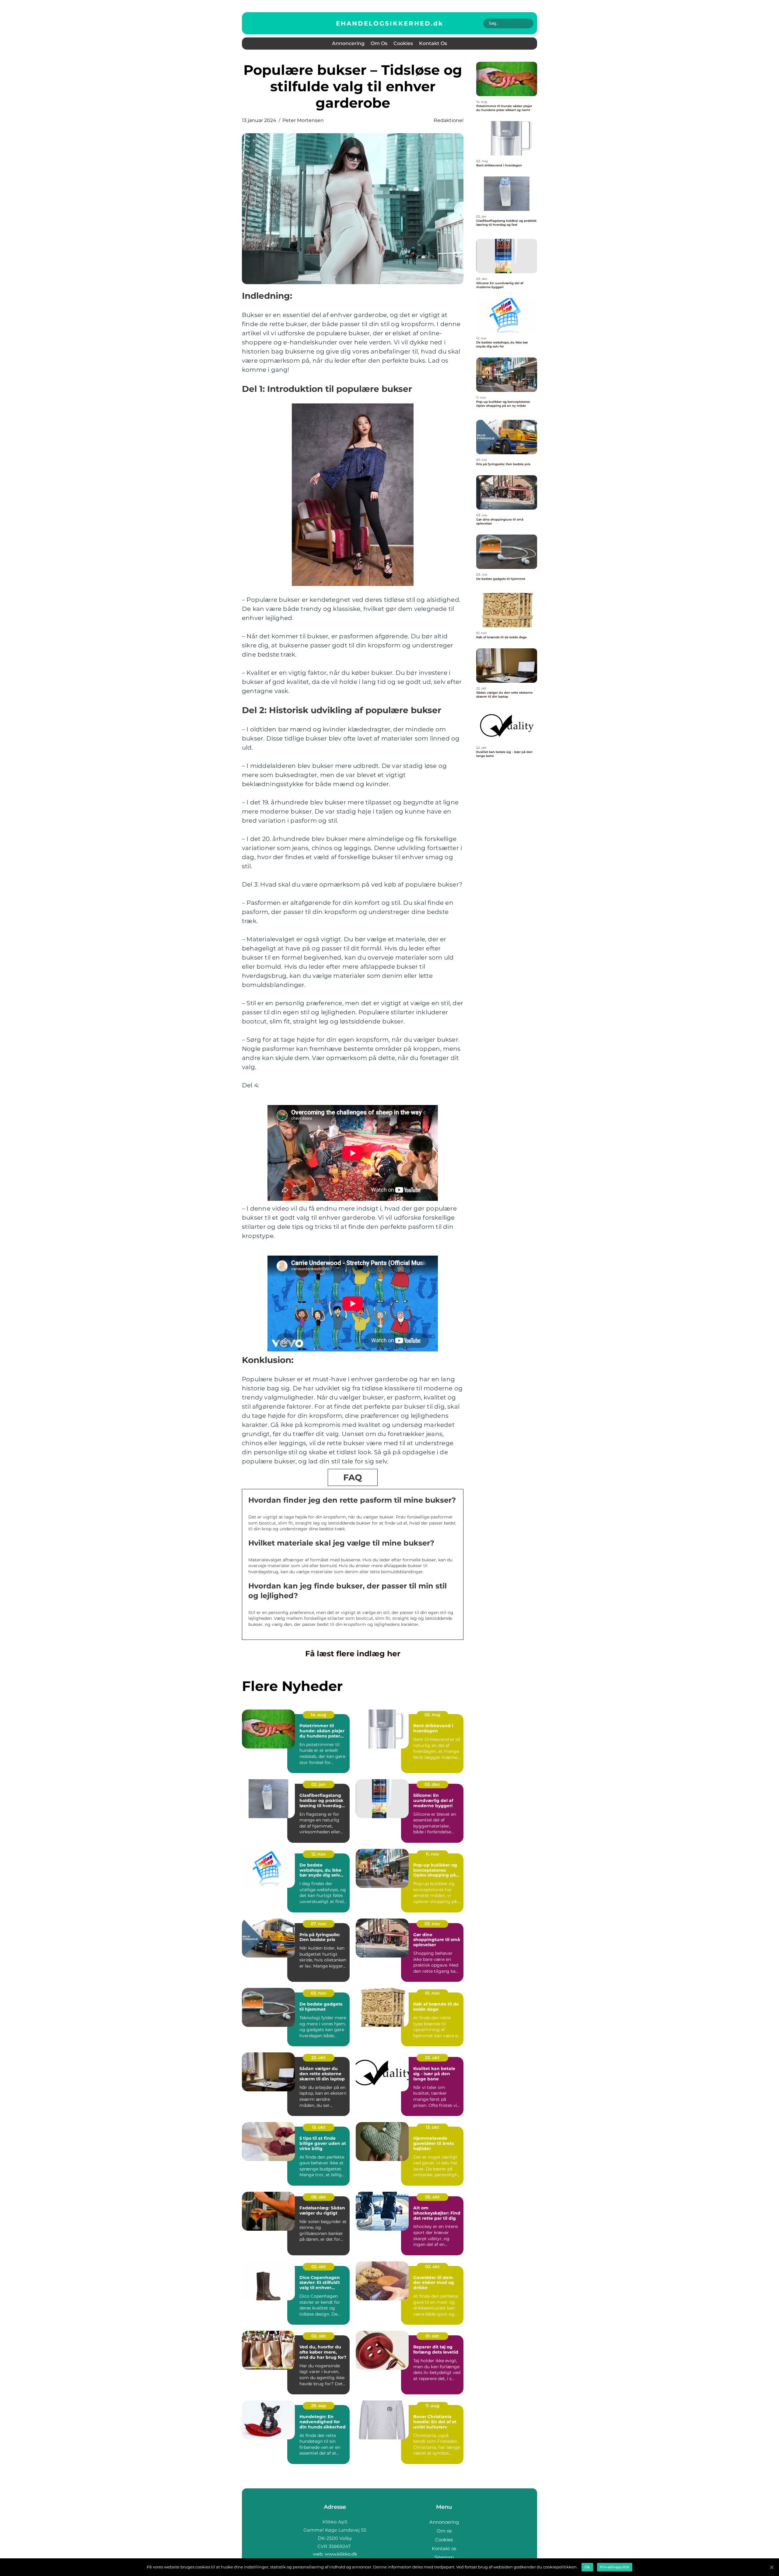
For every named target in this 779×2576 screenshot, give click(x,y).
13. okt (319, 2127)
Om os (379, 43)
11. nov (432, 1854)
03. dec (432, 1784)
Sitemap (444, 2557)
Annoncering (348, 43)
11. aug (432, 2406)
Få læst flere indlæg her (353, 1654)
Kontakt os (433, 43)
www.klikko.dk (341, 2554)
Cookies (403, 43)
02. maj (432, 1715)
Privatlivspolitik (615, 2567)
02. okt (319, 2267)
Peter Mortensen (303, 120)
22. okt (318, 2058)
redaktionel (449, 120)
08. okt (318, 2197)
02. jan (318, 1784)
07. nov (318, 1924)
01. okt (432, 2336)
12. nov (318, 1854)
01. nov (432, 1993)
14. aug (318, 1715)
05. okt (432, 2197)
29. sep (319, 2406)
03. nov (432, 1924)
